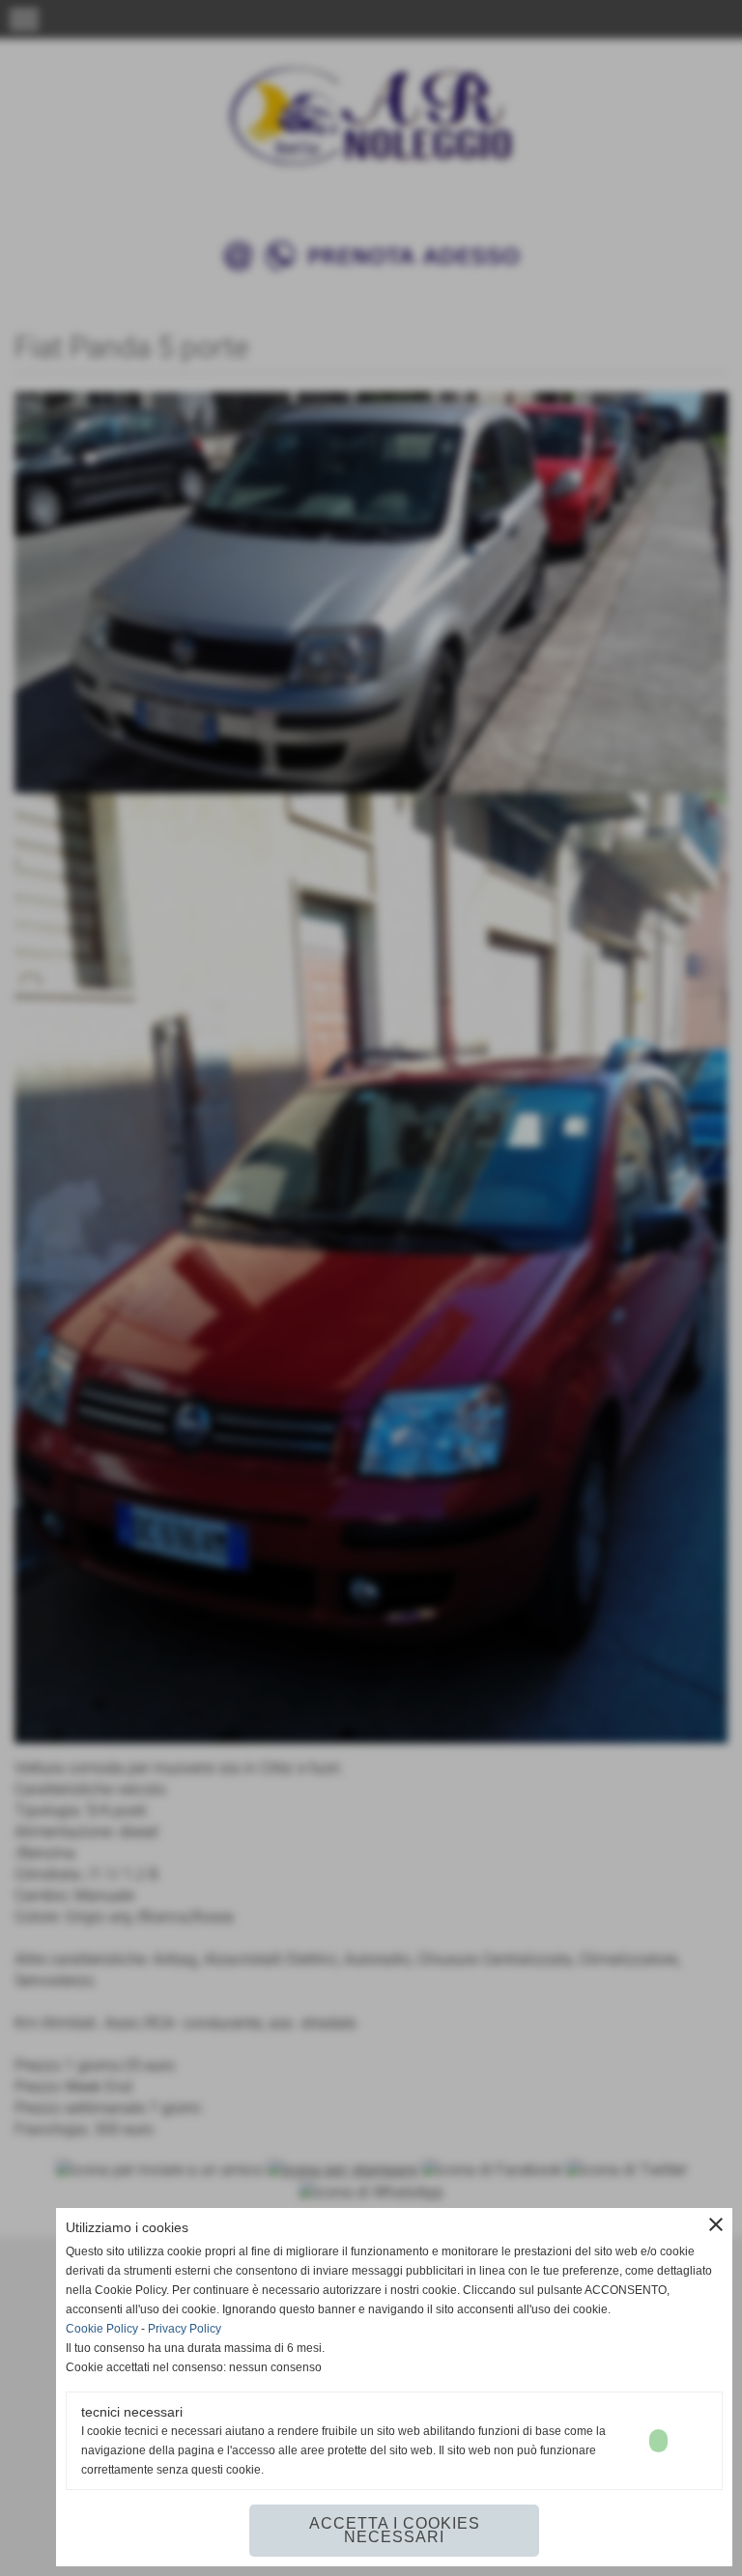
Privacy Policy (185, 2329)
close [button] (716, 2224)
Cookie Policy (102, 2329)
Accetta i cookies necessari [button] (395, 2530)
